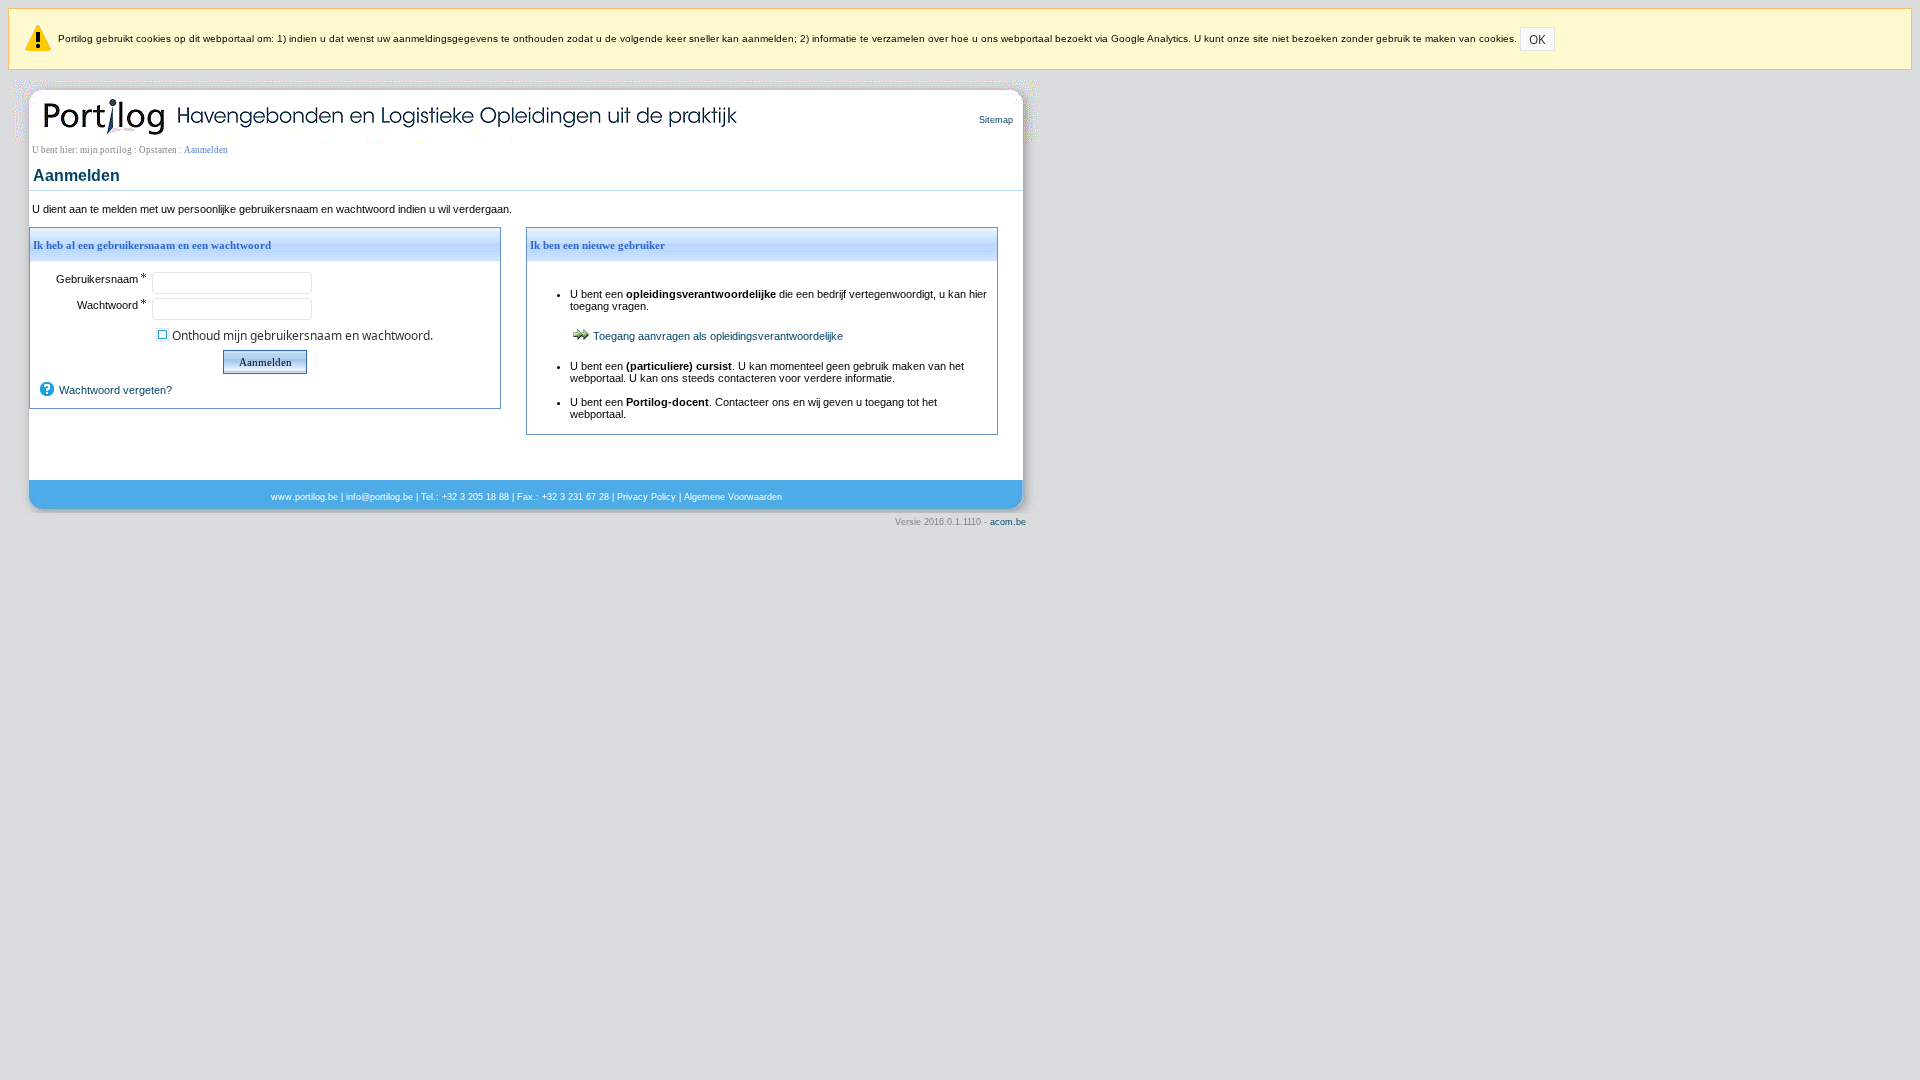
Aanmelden (265, 362)
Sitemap (996, 120)
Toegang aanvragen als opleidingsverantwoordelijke (718, 336)
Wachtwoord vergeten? (115, 390)
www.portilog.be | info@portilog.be (342, 497)
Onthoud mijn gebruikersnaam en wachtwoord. (302, 335)
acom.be (1008, 522)
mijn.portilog (106, 150)
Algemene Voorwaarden (733, 497)
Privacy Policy (646, 497)
